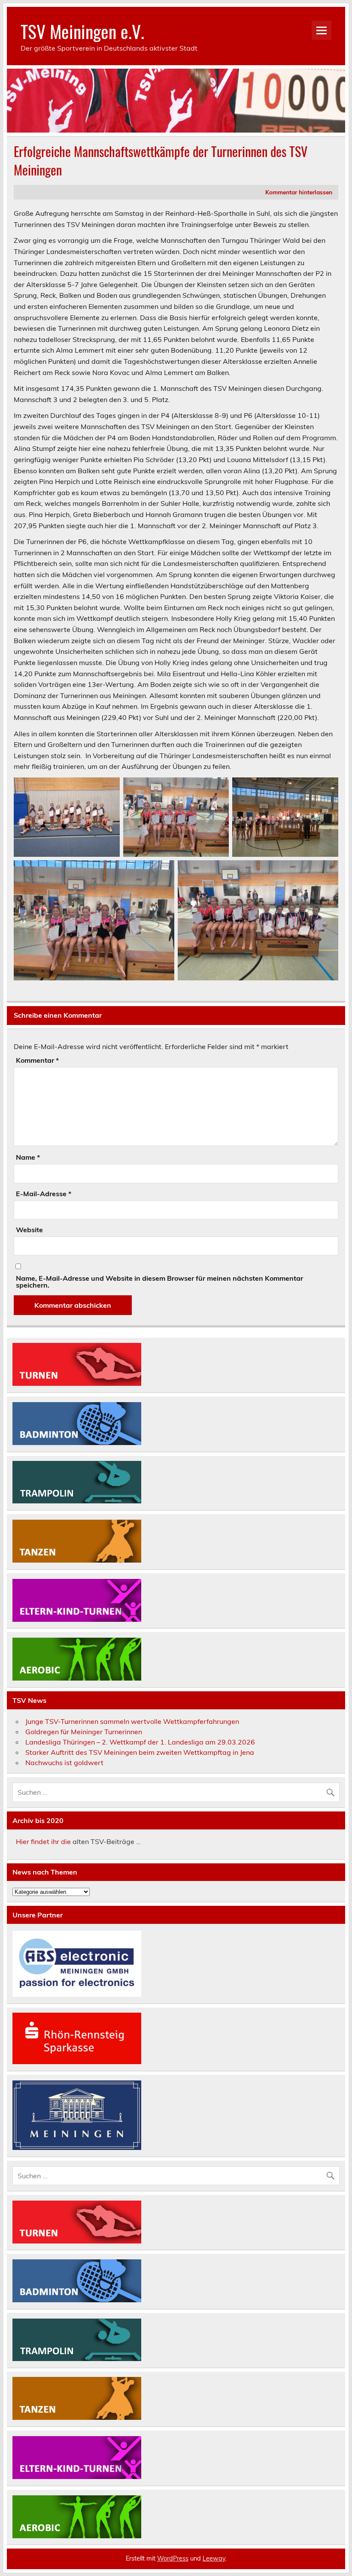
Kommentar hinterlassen (299, 192)
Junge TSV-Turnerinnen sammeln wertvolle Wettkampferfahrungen (132, 1721)
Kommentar (37, 1060)
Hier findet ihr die (43, 1841)
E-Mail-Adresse (44, 1194)
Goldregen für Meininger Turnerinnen (84, 1732)
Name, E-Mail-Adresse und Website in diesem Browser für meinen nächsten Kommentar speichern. (159, 1282)
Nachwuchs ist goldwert (64, 1763)
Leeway (214, 2558)
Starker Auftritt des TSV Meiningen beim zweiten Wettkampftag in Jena (140, 1752)
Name (28, 1157)
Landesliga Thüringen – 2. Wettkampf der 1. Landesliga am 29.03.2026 (140, 1742)
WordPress (173, 2558)
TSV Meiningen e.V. (82, 31)
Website (29, 1230)
